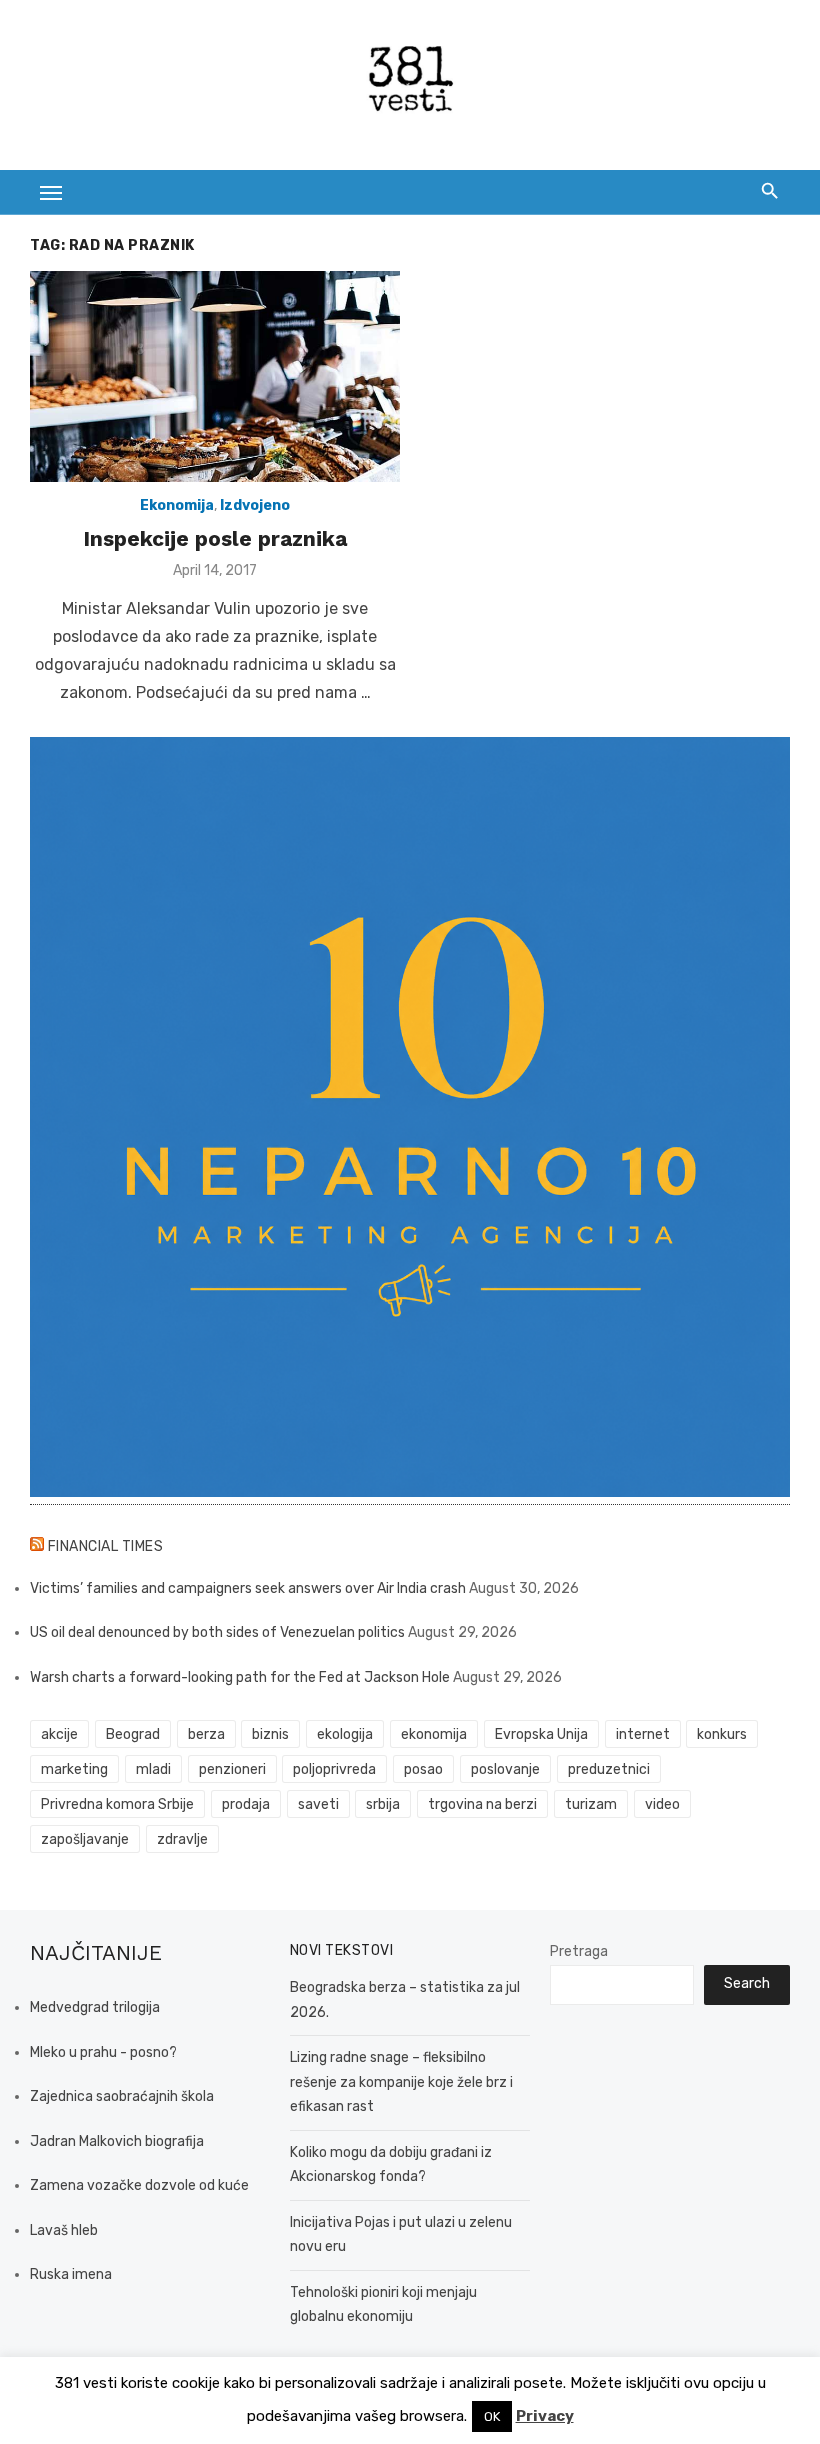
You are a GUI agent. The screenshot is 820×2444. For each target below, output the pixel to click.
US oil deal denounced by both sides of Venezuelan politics (217, 1632)
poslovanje (505, 1769)
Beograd (133, 1734)
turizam (591, 1804)
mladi (153, 1769)
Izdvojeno (255, 505)
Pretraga (579, 1951)
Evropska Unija (541, 1734)
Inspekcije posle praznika (215, 538)
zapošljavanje (85, 1839)
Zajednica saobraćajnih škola (122, 2096)
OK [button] (492, 2416)
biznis (270, 1734)
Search (747, 1983)
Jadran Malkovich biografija (117, 2141)
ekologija (345, 1734)
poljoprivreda (334, 1769)
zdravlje (182, 1839)
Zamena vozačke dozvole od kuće (139, 2185)
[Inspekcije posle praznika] (215, 376)
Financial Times (106, 1546)
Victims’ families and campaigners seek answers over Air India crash (248, 1588)
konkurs (722, 1734)
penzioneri (232, 1769)
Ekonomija (177, 505)
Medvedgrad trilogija (95, 2007)
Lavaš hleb (64, 2230)
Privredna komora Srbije (117, 1804)
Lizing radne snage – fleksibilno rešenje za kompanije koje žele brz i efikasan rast (401, 2082)
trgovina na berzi (482, 1804)
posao (423, 1769)
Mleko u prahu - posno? (103, 2052)
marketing (74, 1769)
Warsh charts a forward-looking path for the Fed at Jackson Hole (240, 1677)
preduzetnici (609, 1769)
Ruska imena (71, 2274)
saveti (318, 1804)
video (662, 1804)
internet (643, 1734)
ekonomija (434, 1734)
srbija (383, 1804)
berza (206, 1734)
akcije (59, 1734)
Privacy (545, 2416)
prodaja (246, 1804)
